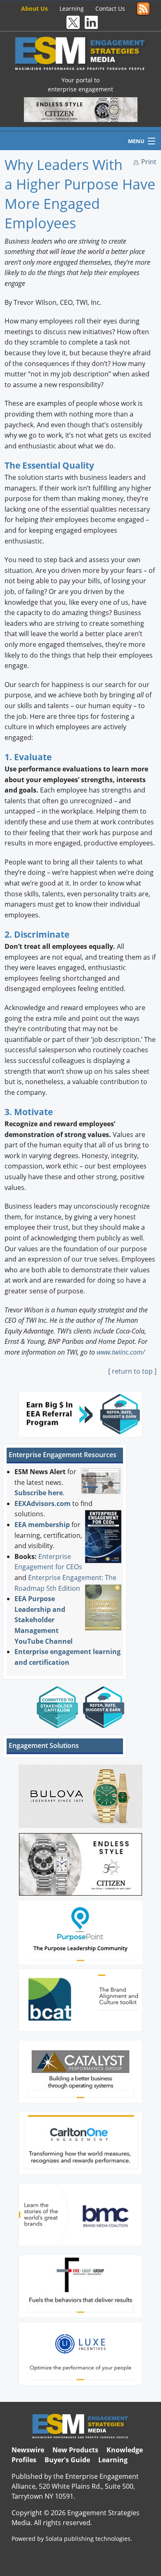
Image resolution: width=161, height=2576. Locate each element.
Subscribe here (39, 1493)
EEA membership (42, 1525)
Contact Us (110, 8)
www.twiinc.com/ (121, 1352)
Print (149, 162)
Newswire (28, 2450)
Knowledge (125, 2450)
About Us (34, 8)
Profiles (24, 2460)
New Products (75, 2450)
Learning (72, 8)
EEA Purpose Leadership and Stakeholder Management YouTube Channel (44, 1620)
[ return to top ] (132, 1371)
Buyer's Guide (67, 2460)
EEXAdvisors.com (43, 1503)
